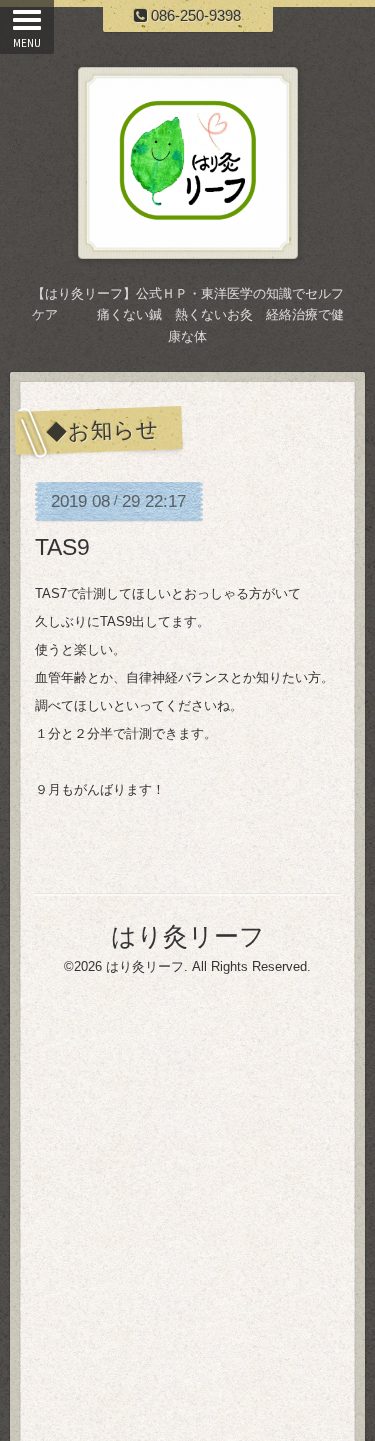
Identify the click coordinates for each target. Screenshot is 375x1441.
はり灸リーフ (188, 936)
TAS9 (62, 547)
